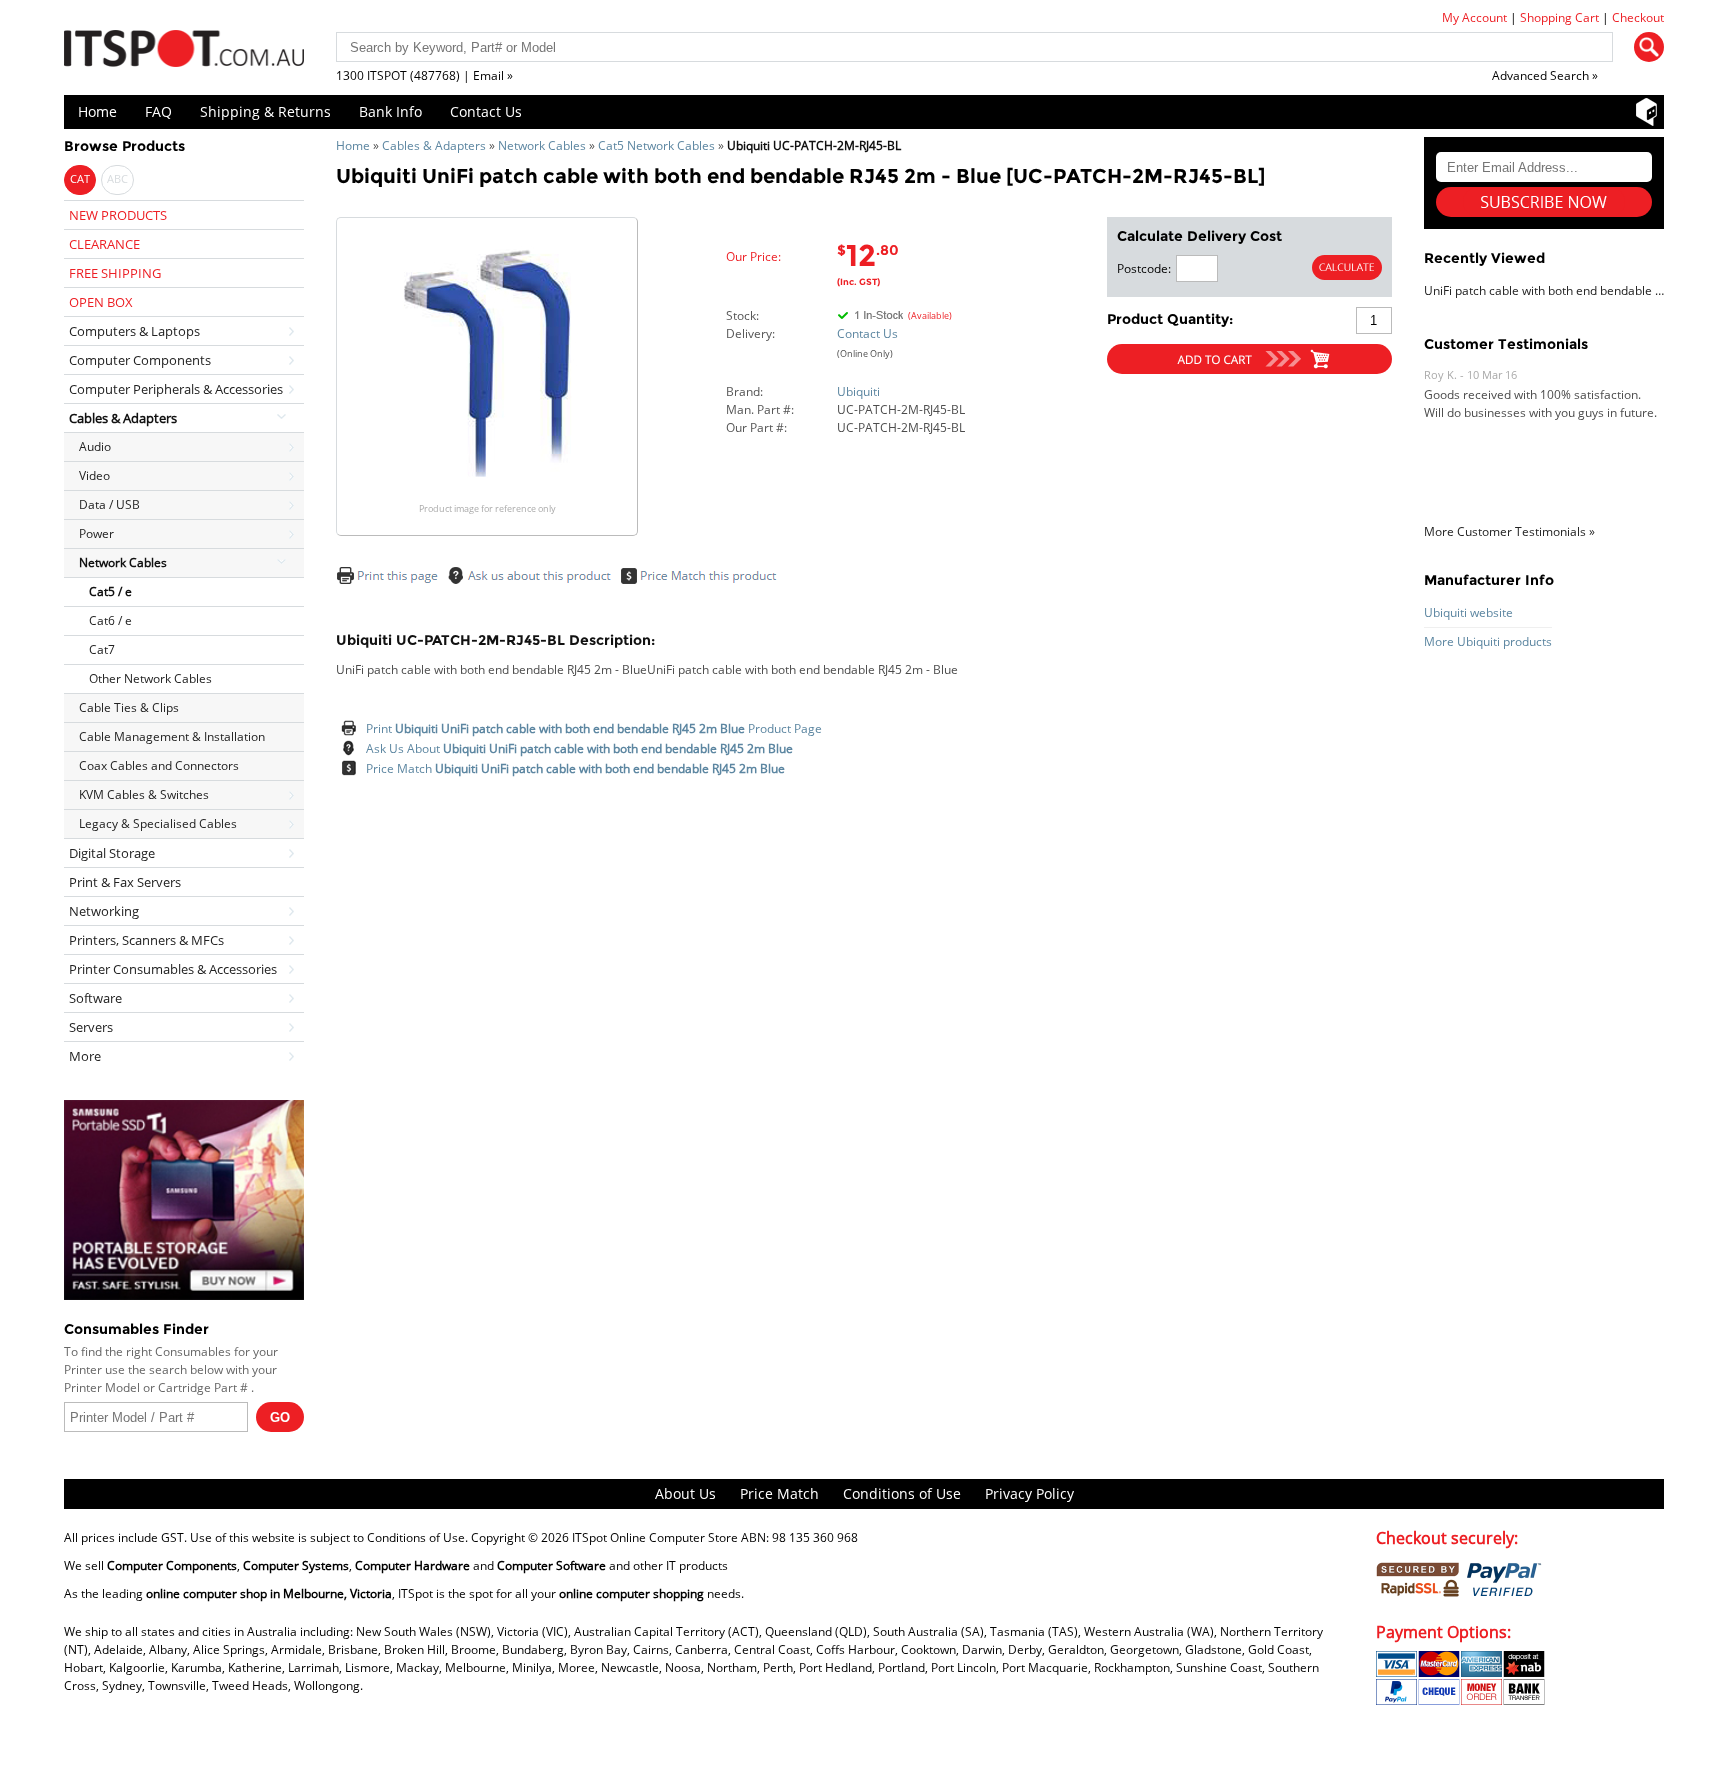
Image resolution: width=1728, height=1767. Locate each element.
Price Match (575, 768)
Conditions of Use (902, 1493)
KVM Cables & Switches (144, 794)
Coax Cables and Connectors (159, 765)
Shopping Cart (1559, 17)
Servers (91, 1027)
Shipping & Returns (265, 111)
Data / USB (109, 504)
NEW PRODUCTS (118, 215)
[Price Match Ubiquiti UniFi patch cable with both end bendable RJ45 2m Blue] (351, 769)
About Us (685, 1493)
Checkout (1638, 17)
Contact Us (486, 111)
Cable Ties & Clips (129, 707)
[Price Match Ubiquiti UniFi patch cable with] (703, 580)
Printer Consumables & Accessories (173, 969)
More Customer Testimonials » (1509, 531)
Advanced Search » (1545, 75)
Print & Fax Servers (125, 882)
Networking (104, 911)
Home (97, 111)
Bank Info (390, 111)
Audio (95, 446)
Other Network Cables (150, 678)
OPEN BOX (101, 302)
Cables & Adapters (434, 145)
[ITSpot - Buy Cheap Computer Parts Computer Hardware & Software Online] (184, 52)
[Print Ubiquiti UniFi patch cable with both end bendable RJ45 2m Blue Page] (351, 729)
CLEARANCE (104, 244)
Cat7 (102, 649)
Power (96, 533)
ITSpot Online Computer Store (655, 1537)
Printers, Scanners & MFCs (146, 940)
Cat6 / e (110, 620)
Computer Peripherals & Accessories (176, 389)
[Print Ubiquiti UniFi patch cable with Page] (390, 580)
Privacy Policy (1029, 1493)
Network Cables (542, 145)
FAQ (158, 111)
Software (95, 998)
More (85, 1056)
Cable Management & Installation (172, 736)
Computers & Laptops (134, 331)
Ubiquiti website (1468, 612)
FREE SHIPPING (115, 273)
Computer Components (140, 360)
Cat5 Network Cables (656, 145)
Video (94, 475)
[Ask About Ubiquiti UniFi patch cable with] (532, 580)
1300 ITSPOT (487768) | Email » (424, 75)
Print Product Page (594, 728)
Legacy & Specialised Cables (158, 823)
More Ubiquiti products (1488, 641)
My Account (1474, 17)
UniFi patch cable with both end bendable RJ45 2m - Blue (1544, 290)
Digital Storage (112, 853)
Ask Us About (579, 748)
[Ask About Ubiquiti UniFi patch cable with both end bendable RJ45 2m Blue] (351, 749)
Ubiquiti (858, 391)
